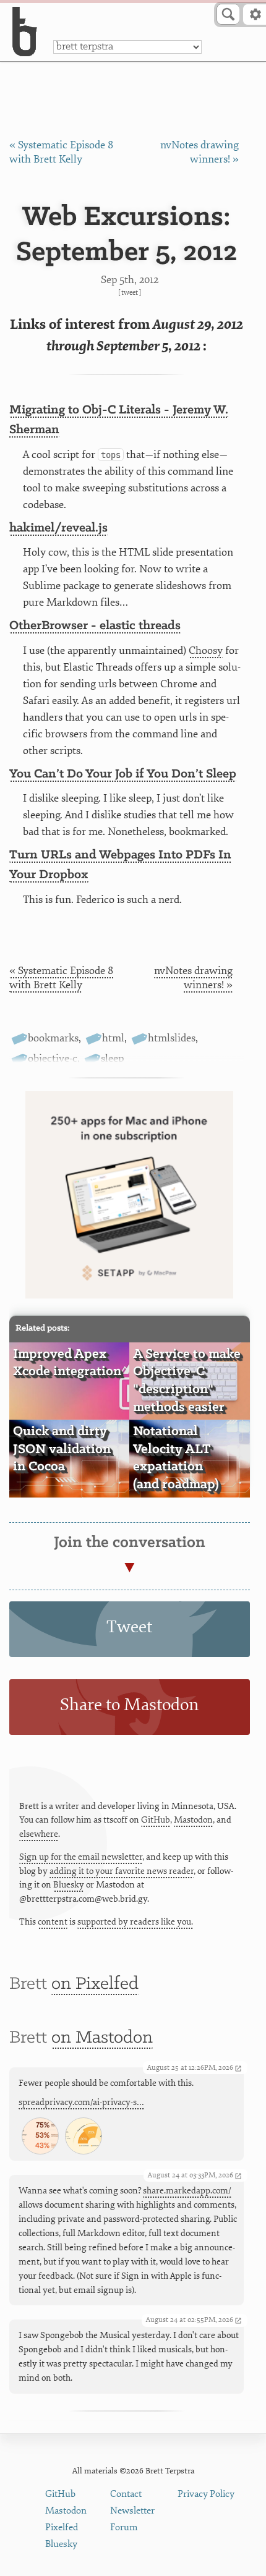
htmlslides (172, 1038)
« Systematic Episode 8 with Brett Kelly (61, 978)
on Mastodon (102, 2038)
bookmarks (53, 1038)
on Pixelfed (95, 1984)
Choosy (206, 650)
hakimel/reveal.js (58, 528)
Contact (126, 2494)
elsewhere (39, 1834)
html (113, 1038)
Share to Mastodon (129, 1705)
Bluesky (69, 1885)
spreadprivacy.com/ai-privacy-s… (81, 2102)
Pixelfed (62, 2527)
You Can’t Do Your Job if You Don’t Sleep (123, 774)
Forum (124, 2527)
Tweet (130, 293)
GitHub (156, 1820)
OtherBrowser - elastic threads (95, 626)
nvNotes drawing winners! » (193, 978)
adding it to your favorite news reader (122, 1871)
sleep (112, 1058)
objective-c (53, 1058)
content (53, 1922)
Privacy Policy (206, 2494)
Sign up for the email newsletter (81, 1857)
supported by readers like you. (135, 1922)
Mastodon (193, 1820)
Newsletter (132, 2511)
